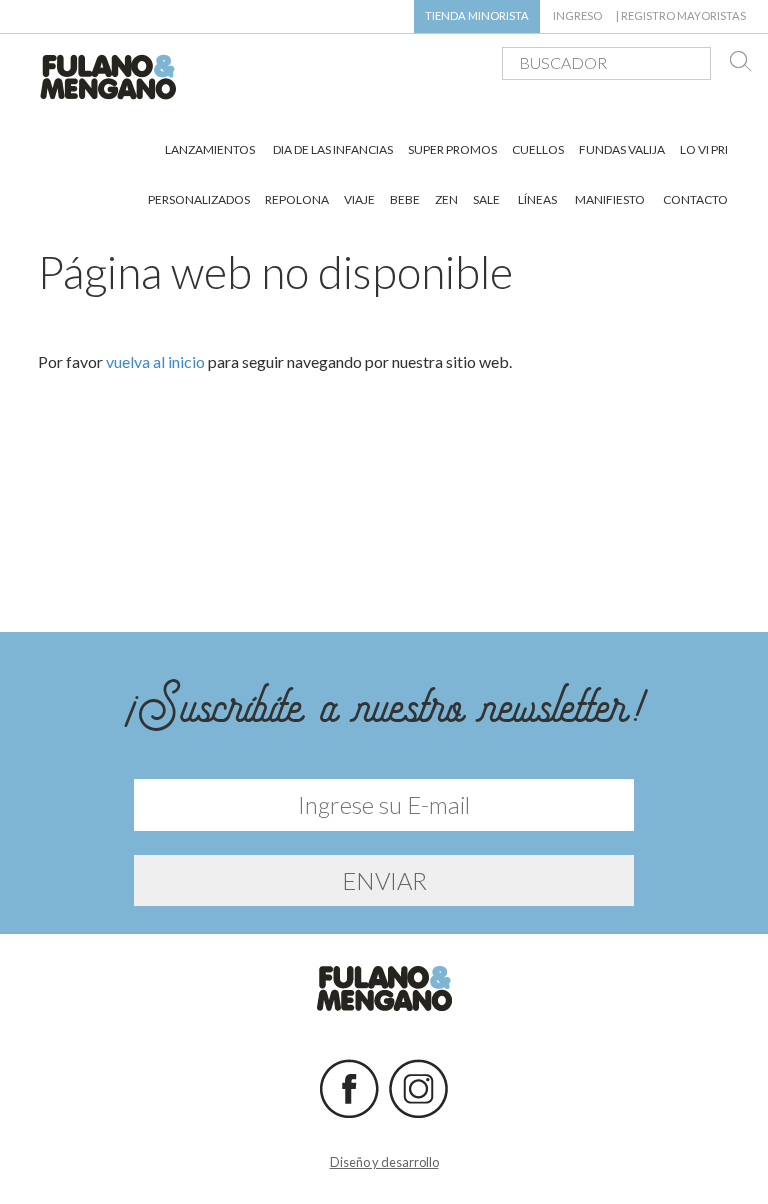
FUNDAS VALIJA (622, 149)
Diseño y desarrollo (384, 1162)
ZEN (446, 199)
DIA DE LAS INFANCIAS (333, 149)
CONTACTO (695, 199)
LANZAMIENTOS (210, 149)
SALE (486, 199)
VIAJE (359, 199)
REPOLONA (297, 199)
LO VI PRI (704, 149)
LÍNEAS (537, 199)
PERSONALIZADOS (199, 199)
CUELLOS (538, 149)
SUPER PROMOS (452, 149)
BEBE (405, 199)
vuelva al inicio (155, 361)
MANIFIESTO (610, 199)
